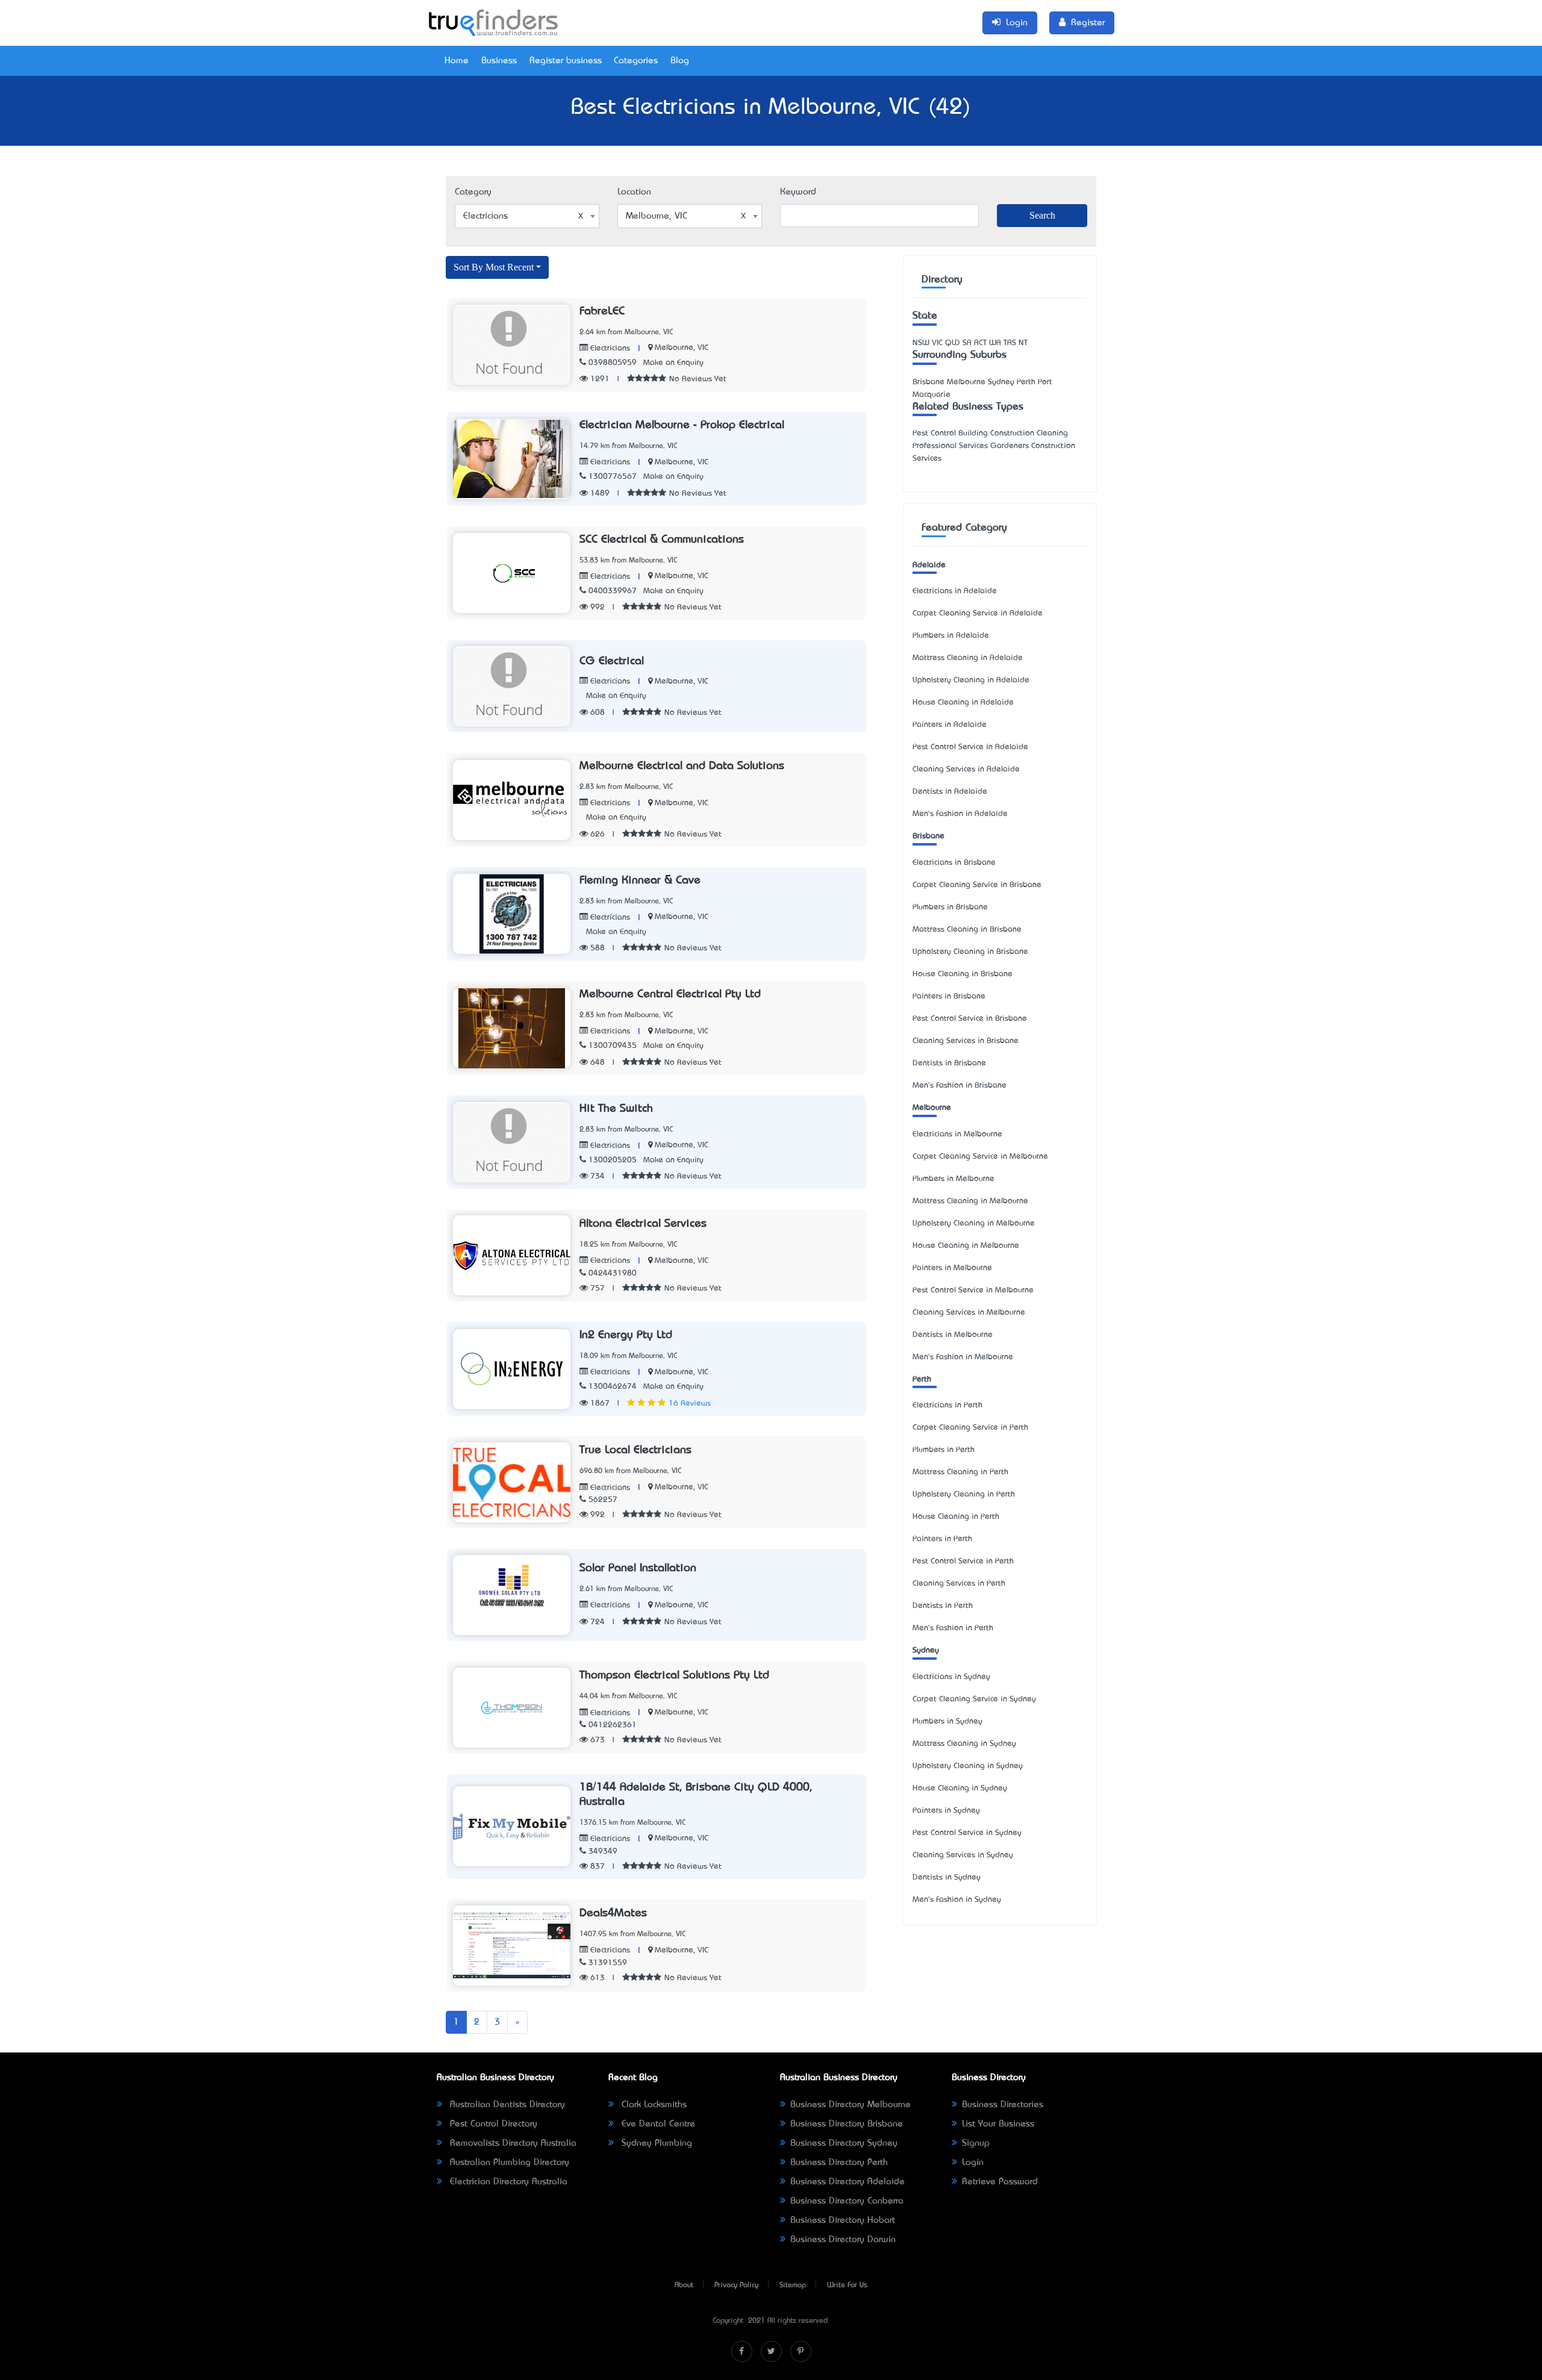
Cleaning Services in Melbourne (969, 1313)
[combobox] (527, 216)
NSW (921, 343)
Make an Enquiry (673, 363)
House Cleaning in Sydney (960, 1788)
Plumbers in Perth (944, 1450)
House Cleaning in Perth (956, 1517)
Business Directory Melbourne (851, 2105)
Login (973, 2163)
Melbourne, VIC (682, 348)
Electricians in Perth (947, 1405)
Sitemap (793, 2285)
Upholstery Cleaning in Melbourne (974, 1223)
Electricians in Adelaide (955, 591)
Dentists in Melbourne (953, 1335)
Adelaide (929, 565)
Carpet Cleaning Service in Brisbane (977, 885)
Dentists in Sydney (947, 1877)
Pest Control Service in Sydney (967, 1833)
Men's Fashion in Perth (953, 1628)
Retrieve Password (1000, 2182)
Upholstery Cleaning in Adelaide (971, 680)
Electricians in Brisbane (954, 863)
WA (995, 343)
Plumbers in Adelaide (951, 636)
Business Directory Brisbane (847, 2124)
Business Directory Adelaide (847, 2182)
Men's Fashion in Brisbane (960, 1086)
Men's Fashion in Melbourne (963, 1357)
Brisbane (929, 836)
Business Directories (1003, 2105)
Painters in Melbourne (952, 1268)
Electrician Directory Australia (507, 2182)
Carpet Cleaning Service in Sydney (974, 1699)
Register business (566, 61)
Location (634, 192)
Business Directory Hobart (843, 2220)
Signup (976, 2143)
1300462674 (613, 1387)
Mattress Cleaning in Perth (960, 1472)
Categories (636, 61)
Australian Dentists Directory (506, 2105)
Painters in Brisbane (949, 996)
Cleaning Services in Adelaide (966, 769)
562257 (603, 1500)
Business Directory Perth (839, 2163)
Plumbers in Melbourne (954, 1179)
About (684, 2285)
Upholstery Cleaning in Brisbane (970, 952)
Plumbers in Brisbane (950, 907)
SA (967, 343)
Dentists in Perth (943, 1606)
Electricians (609, 348)
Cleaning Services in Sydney (963, 1855)
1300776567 (613, 477)
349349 (603, 1852)
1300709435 (613, 1046)
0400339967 (613, 591)
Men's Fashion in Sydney (957, 1900)
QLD (953, 343)
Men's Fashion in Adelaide (960, 814)
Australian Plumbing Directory (508, 2163)
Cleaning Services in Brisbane (966, 1041)
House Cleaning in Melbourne (966, 1246)
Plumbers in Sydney (947, 1721)
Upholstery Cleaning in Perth (964, 1494)
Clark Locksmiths (653, 2105)
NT (1023, 343)
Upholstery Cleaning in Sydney (968, 1766)
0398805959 (613, 363)
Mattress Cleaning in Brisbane (967, 930)
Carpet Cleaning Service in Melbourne (980, 1157)
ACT (980, 343)
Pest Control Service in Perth (963, 1561)
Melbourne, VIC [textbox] (657, 216)
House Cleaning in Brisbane (963, 974)
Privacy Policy (736, 2285)
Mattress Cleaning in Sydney (964, 1744)
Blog (680, 61)
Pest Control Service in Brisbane (970, 1019)
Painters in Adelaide (950, 725)
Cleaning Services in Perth (959, 1584)
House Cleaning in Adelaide (963, 702)
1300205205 (613, 1160)
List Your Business (998, 2124)
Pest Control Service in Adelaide (970, 747)
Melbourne (932, 1108)
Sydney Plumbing (655, 2143)
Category (473, 192)
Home (457, 61)
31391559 (608, 1963)
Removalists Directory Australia (512, 2143)
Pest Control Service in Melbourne (973, 1290)
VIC (937, 343)
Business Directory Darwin (843, 2240)
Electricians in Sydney (951, 1677)
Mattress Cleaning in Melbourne (970, 1201)
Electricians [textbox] (485, 216)
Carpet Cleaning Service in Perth (970, 1428)
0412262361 (613, 1725)
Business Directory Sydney (844, 2143)
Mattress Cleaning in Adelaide (968, 658)
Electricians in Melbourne (957, 1134)
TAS (1010, 343)
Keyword (798, 192)
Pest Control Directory (492, 2124)
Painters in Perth (942, 1539)
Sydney (926, 1650)
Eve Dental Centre (657, 2124)
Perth (922, 1379)
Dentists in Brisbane (949, 1063)
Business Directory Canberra (847, 2201)
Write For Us (847, 2285)
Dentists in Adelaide (950, 792)
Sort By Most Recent (494, 267)
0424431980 (613, 1273)
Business (499, 61)
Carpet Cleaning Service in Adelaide (978, 613)
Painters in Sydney (946, 1811)
